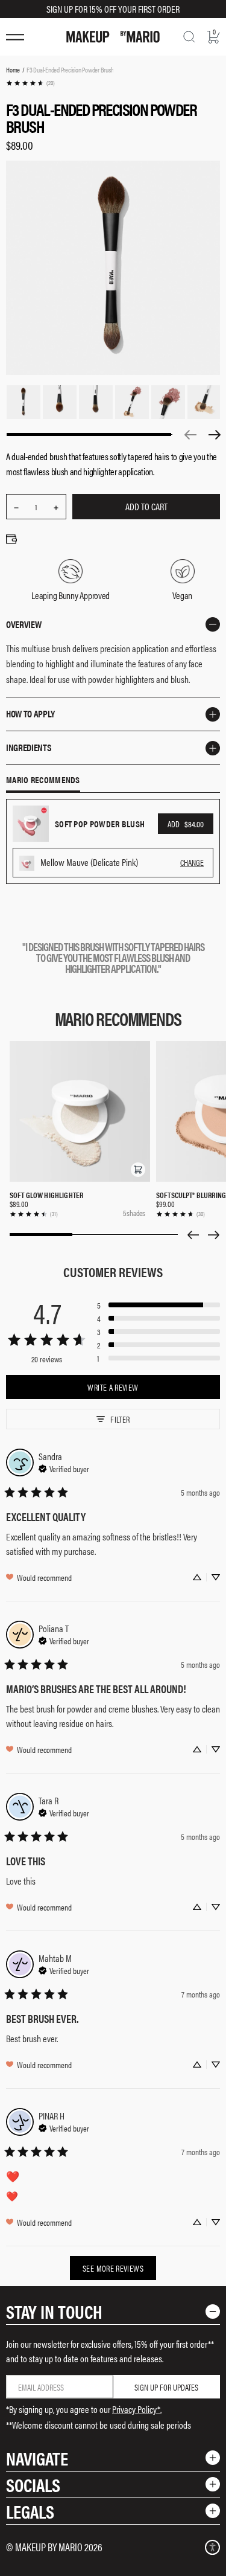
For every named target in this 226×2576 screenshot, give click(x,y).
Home (13, 69)
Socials (33, 2485)
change (192, 862)
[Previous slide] (193, 1235)
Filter (120, 1419)
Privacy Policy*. (137, 2409)
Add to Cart (146, 506)
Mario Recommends (43, 780)
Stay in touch (54, 2311)
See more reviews (113, 2268)
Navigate (37, 2458)
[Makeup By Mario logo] (113, 37)
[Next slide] (214, 1235)
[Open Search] (189, 37)
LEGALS (30, 2511)
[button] (138, 1170)
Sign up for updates (166, 2387)
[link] (30, 83)
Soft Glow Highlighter (46, 1195)
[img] (64, 1467)
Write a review (113, 1387)
